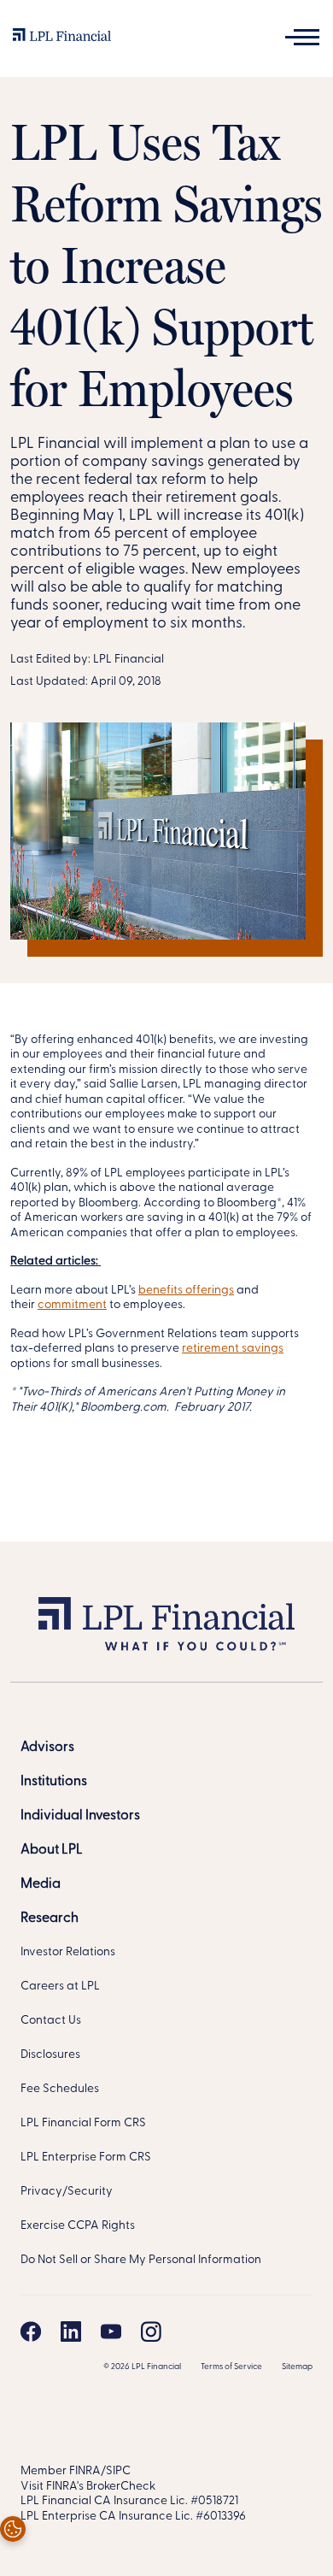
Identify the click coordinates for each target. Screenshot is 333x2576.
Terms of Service (231, 2367)
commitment (72, 1305)
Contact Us (51, 2021)
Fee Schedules (60, 2089)
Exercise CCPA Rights (78, 2226)
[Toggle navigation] (302, 37)
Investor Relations (68, 1952)
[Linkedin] (71, 2331)
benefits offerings (186, 1291)
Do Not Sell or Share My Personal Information (141, 2260)
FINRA (85, 2471)
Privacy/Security (67, 2192)
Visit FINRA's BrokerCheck (88, 2487)
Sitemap (297, 2367)
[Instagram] (151, 2331)
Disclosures (50, 2055)
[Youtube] (111, 2331)
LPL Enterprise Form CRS (86, 2157)
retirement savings (233, 1349)
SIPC (118, 2471)
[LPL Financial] (62, 39)
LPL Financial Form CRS (83, 2123)
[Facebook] (31, 2331)
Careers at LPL (60, 1987)
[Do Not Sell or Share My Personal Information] (13, 2529)
